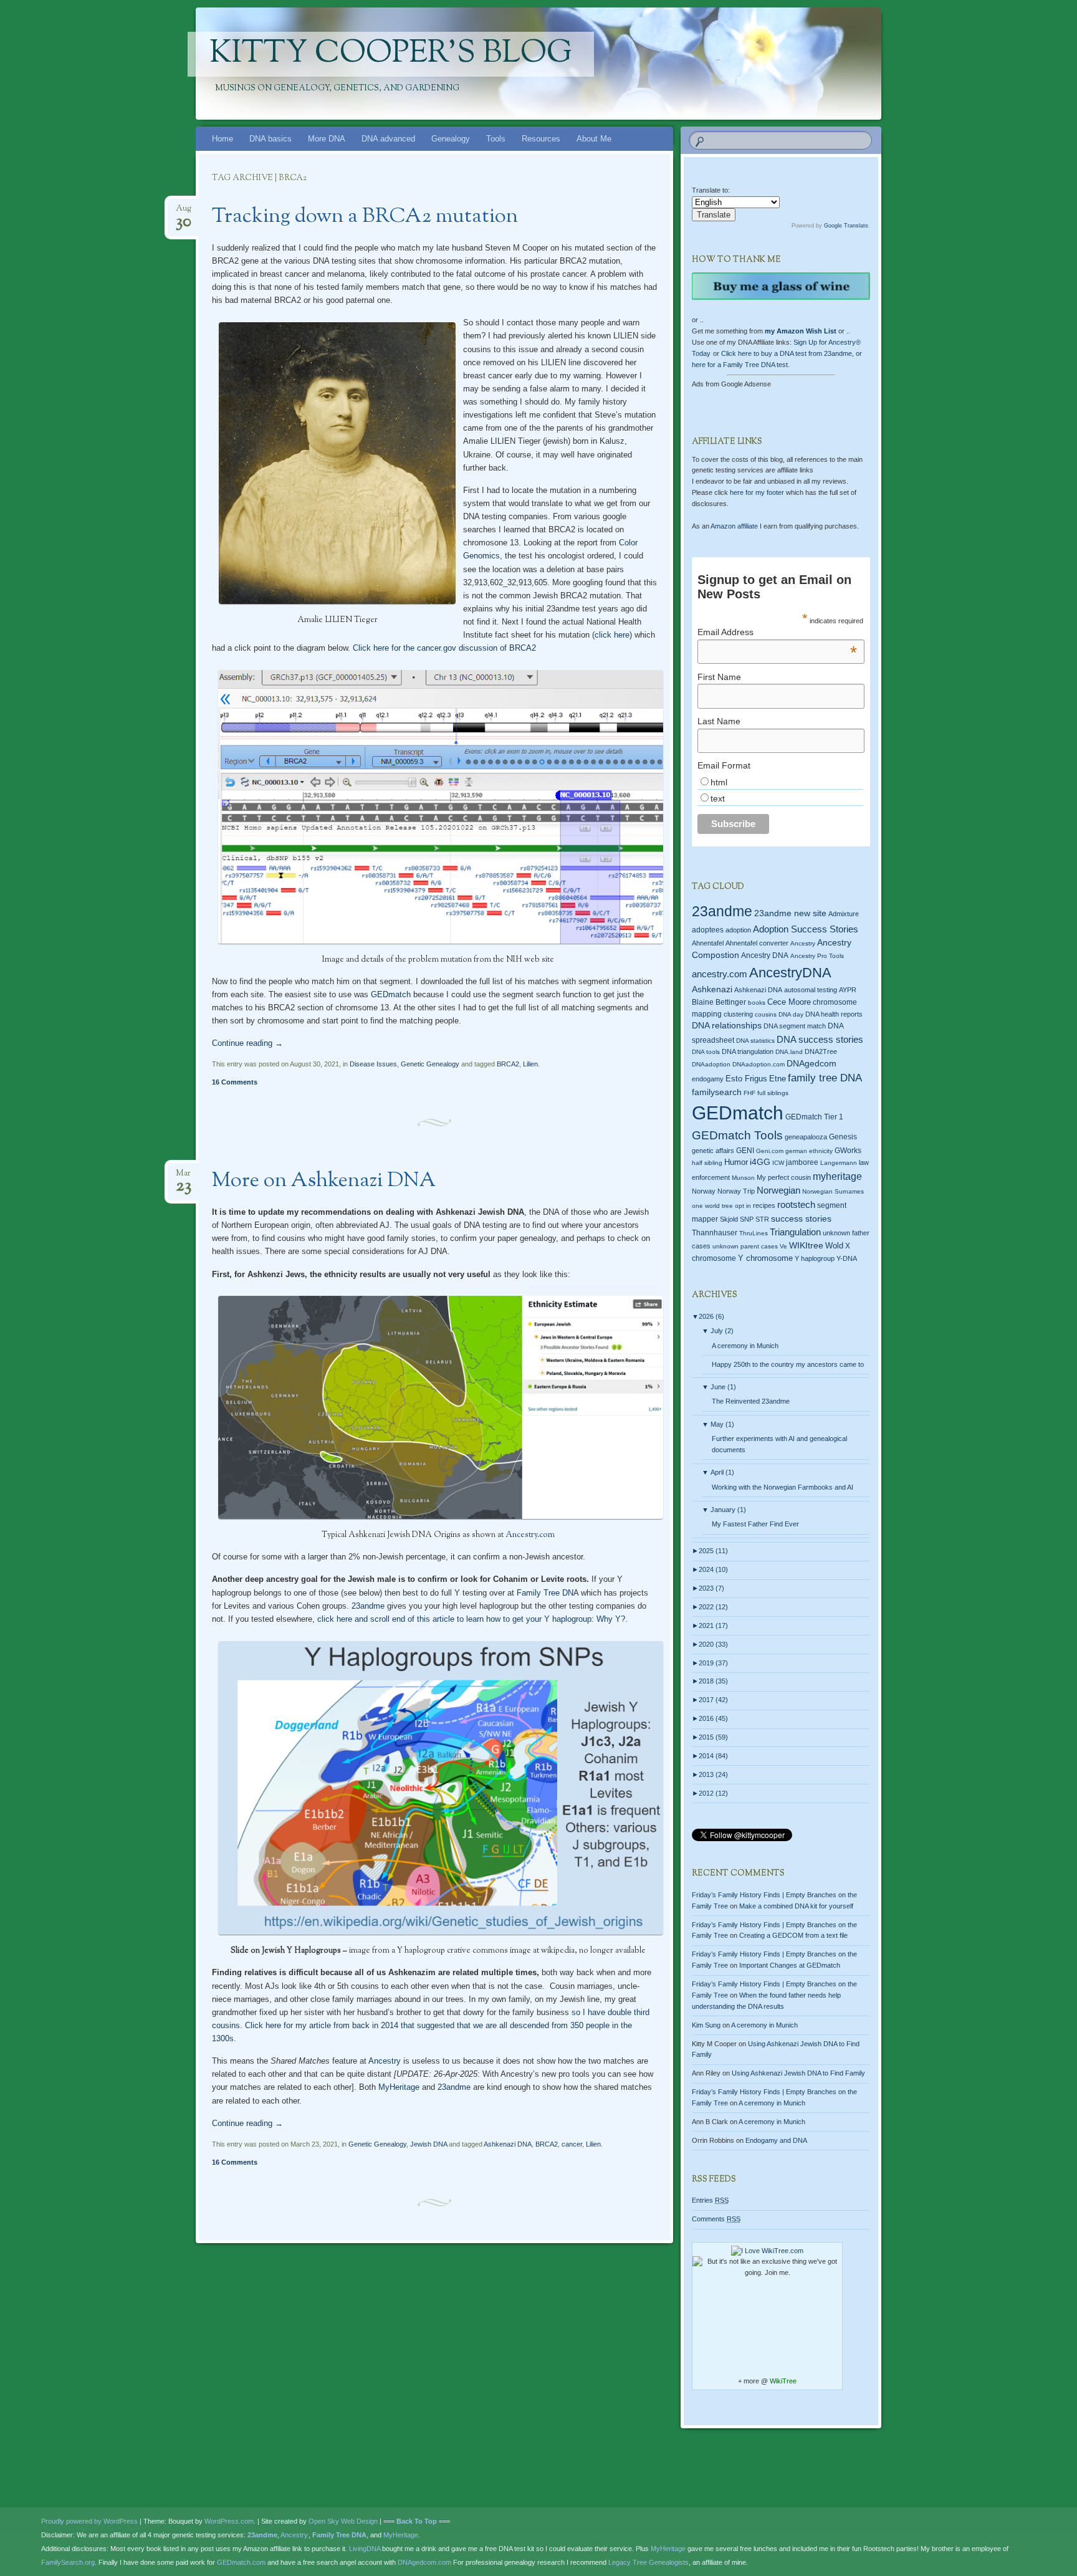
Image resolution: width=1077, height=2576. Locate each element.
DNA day (791, 1014)
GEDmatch (391, 994)
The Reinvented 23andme (751, 1401)
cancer (572, 2144)
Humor (736, 1162)
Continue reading (247, 1043)
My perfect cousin (784, 1177)
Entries (710, 2200)
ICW (778, 1163)
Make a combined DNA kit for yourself (796, 1906)
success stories (801, 1219)
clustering (738, 1014)
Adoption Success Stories (806, 929)
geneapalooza (806, 1137)
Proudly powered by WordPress (89, 2521)
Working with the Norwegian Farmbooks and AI (783, 1487)
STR (762, 1219)
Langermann (839, 1163)
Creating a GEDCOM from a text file (793, 1935)
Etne (778, 1079)
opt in (743, 1206)
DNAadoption (711, 1064)
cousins (766, 1014)
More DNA (327, 139)
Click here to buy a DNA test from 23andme (787, 353)
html (719, 782)
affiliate (734, 526)
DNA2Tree (821, 1051)
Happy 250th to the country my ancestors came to (788, 1364)
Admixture (844, 914)
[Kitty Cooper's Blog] (626, 64)
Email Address (777, 632)
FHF (749, 1093)
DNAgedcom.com (424, 2562)
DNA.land (789, 1052)
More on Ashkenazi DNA (324, 1181)
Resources (541, 139)
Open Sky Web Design (343, 2521)
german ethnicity (809, 1151)
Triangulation (795, 1232)
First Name (719, 677)
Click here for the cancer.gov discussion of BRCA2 (444, 648)
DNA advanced (388, 139)
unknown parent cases (745, 1246)
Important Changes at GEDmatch (790, 1965)
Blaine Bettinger (719, 1002)
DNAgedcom (811, 1063)
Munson (743, 1178)
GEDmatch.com (241, 2562)
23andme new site (790, 913)
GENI (745, 1151)
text (718, 798)
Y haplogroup (815, 1258)
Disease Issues (373, 1064)
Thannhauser (715, 1233)
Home (223, 139)
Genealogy (451, 139)
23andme (368, 1606)
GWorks (848, 1151)
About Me (594, 139)
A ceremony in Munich (745, 1346)
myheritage (837, 1176)
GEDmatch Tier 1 (814, 1117)
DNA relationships (727, 1026)
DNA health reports (834, 1014)
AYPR (848, 990)
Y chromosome (765, 1258)
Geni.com (770, 1151)
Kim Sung (706, 2025)
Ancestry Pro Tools (817, 956)
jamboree (802, 1162)
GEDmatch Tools (737, 1135)
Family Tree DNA (339, 2535)
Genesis (843, 1137)
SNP (747, 1219)
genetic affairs (713, 1151)
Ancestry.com (530, 1535)
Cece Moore (789, 1002)
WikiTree (783, 2381)
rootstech (796, 1204)
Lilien (530, 1064)
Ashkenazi (712, 989)
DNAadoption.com (759, 1064)
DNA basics (270, 139)
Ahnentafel (708, 943)
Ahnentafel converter (757, 943)
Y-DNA (847, 1258)
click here (612, 635)
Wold (834, 1246)
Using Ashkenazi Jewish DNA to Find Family (798, 2073)
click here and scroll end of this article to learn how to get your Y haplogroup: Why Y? (471, 1619)
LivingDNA (365, 2549)
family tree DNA (825, 1078)
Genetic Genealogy (430, 1064)
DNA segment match (795, 1026)
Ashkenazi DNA (508, 2144)
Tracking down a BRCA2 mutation (365, 217)
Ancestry (385, 2061)
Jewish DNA (428, 2144)
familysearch (717, 1092)
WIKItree (806, 1246)
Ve (783, 1246)
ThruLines (754, 1233)
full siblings (773, 1093)
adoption (738, 930)
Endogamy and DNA (776, 2140)
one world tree (712, 1206)
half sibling (707, 1163)
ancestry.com (720, 974)
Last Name (719, 721)
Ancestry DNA (765, 955)
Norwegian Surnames (833, 1191)
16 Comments (235, 1082)
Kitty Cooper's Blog (391, 54)
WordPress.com (229, 2521)
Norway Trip (736, 1191)
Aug (184, 212)
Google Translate (846, 226)
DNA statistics (755, 1041)
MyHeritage (398, 2087)
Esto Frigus (746, 1079)
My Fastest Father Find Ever (755, 1524)
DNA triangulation (748, 1051)
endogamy (708, 1079)
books (757, 1003)
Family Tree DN (545, 1593)
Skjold (729, 1219)
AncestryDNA (790, 973)
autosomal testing (811, 990)
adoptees (708, 930)
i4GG (760, 1162)
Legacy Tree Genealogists (649, 2562)
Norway (704, 1191)
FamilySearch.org (68, 2562)
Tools (496, 139)
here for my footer (757, 492)
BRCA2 (508, 1064)
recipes (764, 1205)
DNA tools (706, 1052)
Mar (184, 1177)
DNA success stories (820, 1040)
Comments (716, 2219)
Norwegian (778, 1190)
